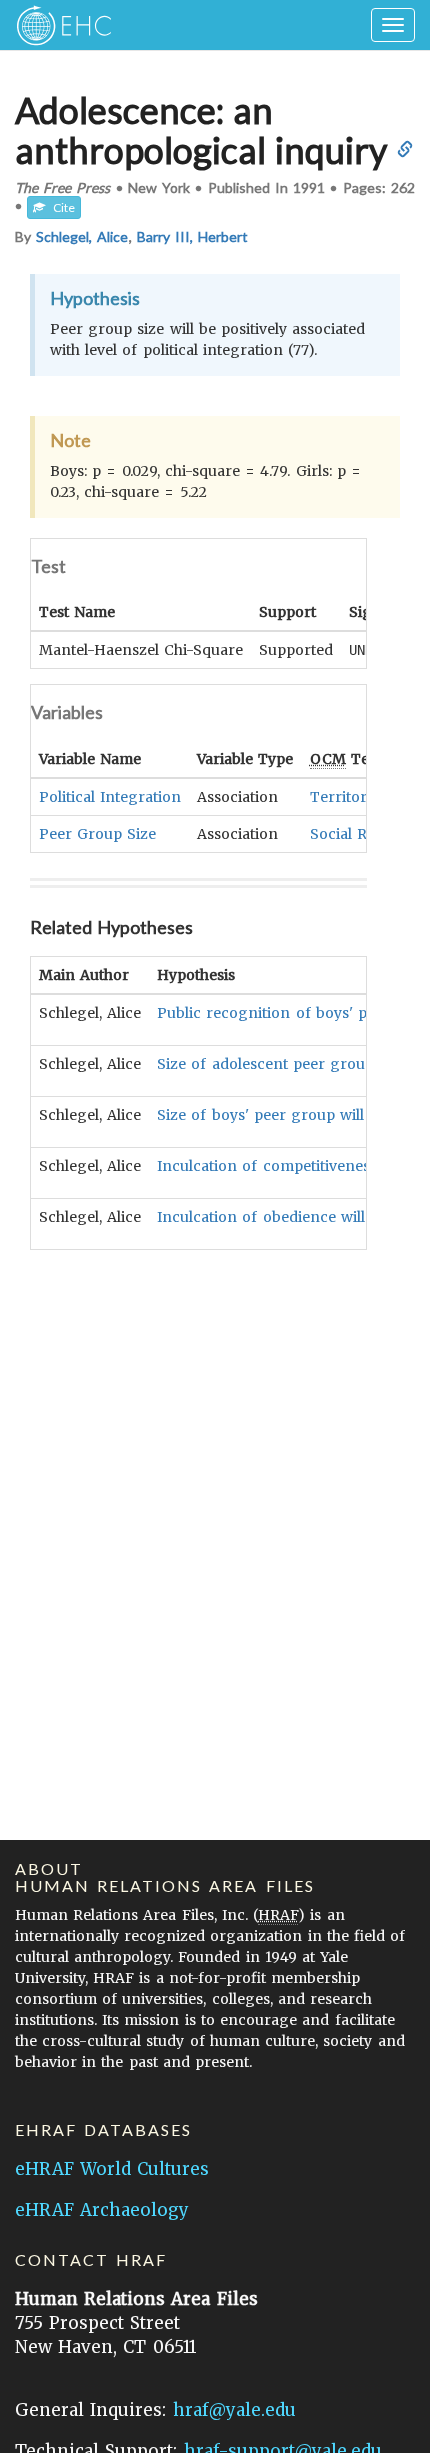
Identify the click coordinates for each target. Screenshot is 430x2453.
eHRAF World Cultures (112, 2169)
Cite (60, 207)
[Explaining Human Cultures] (57, 25)
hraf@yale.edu (234, 2410)
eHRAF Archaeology (102, 2210)
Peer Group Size (97, 834)
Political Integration (110, 797)
